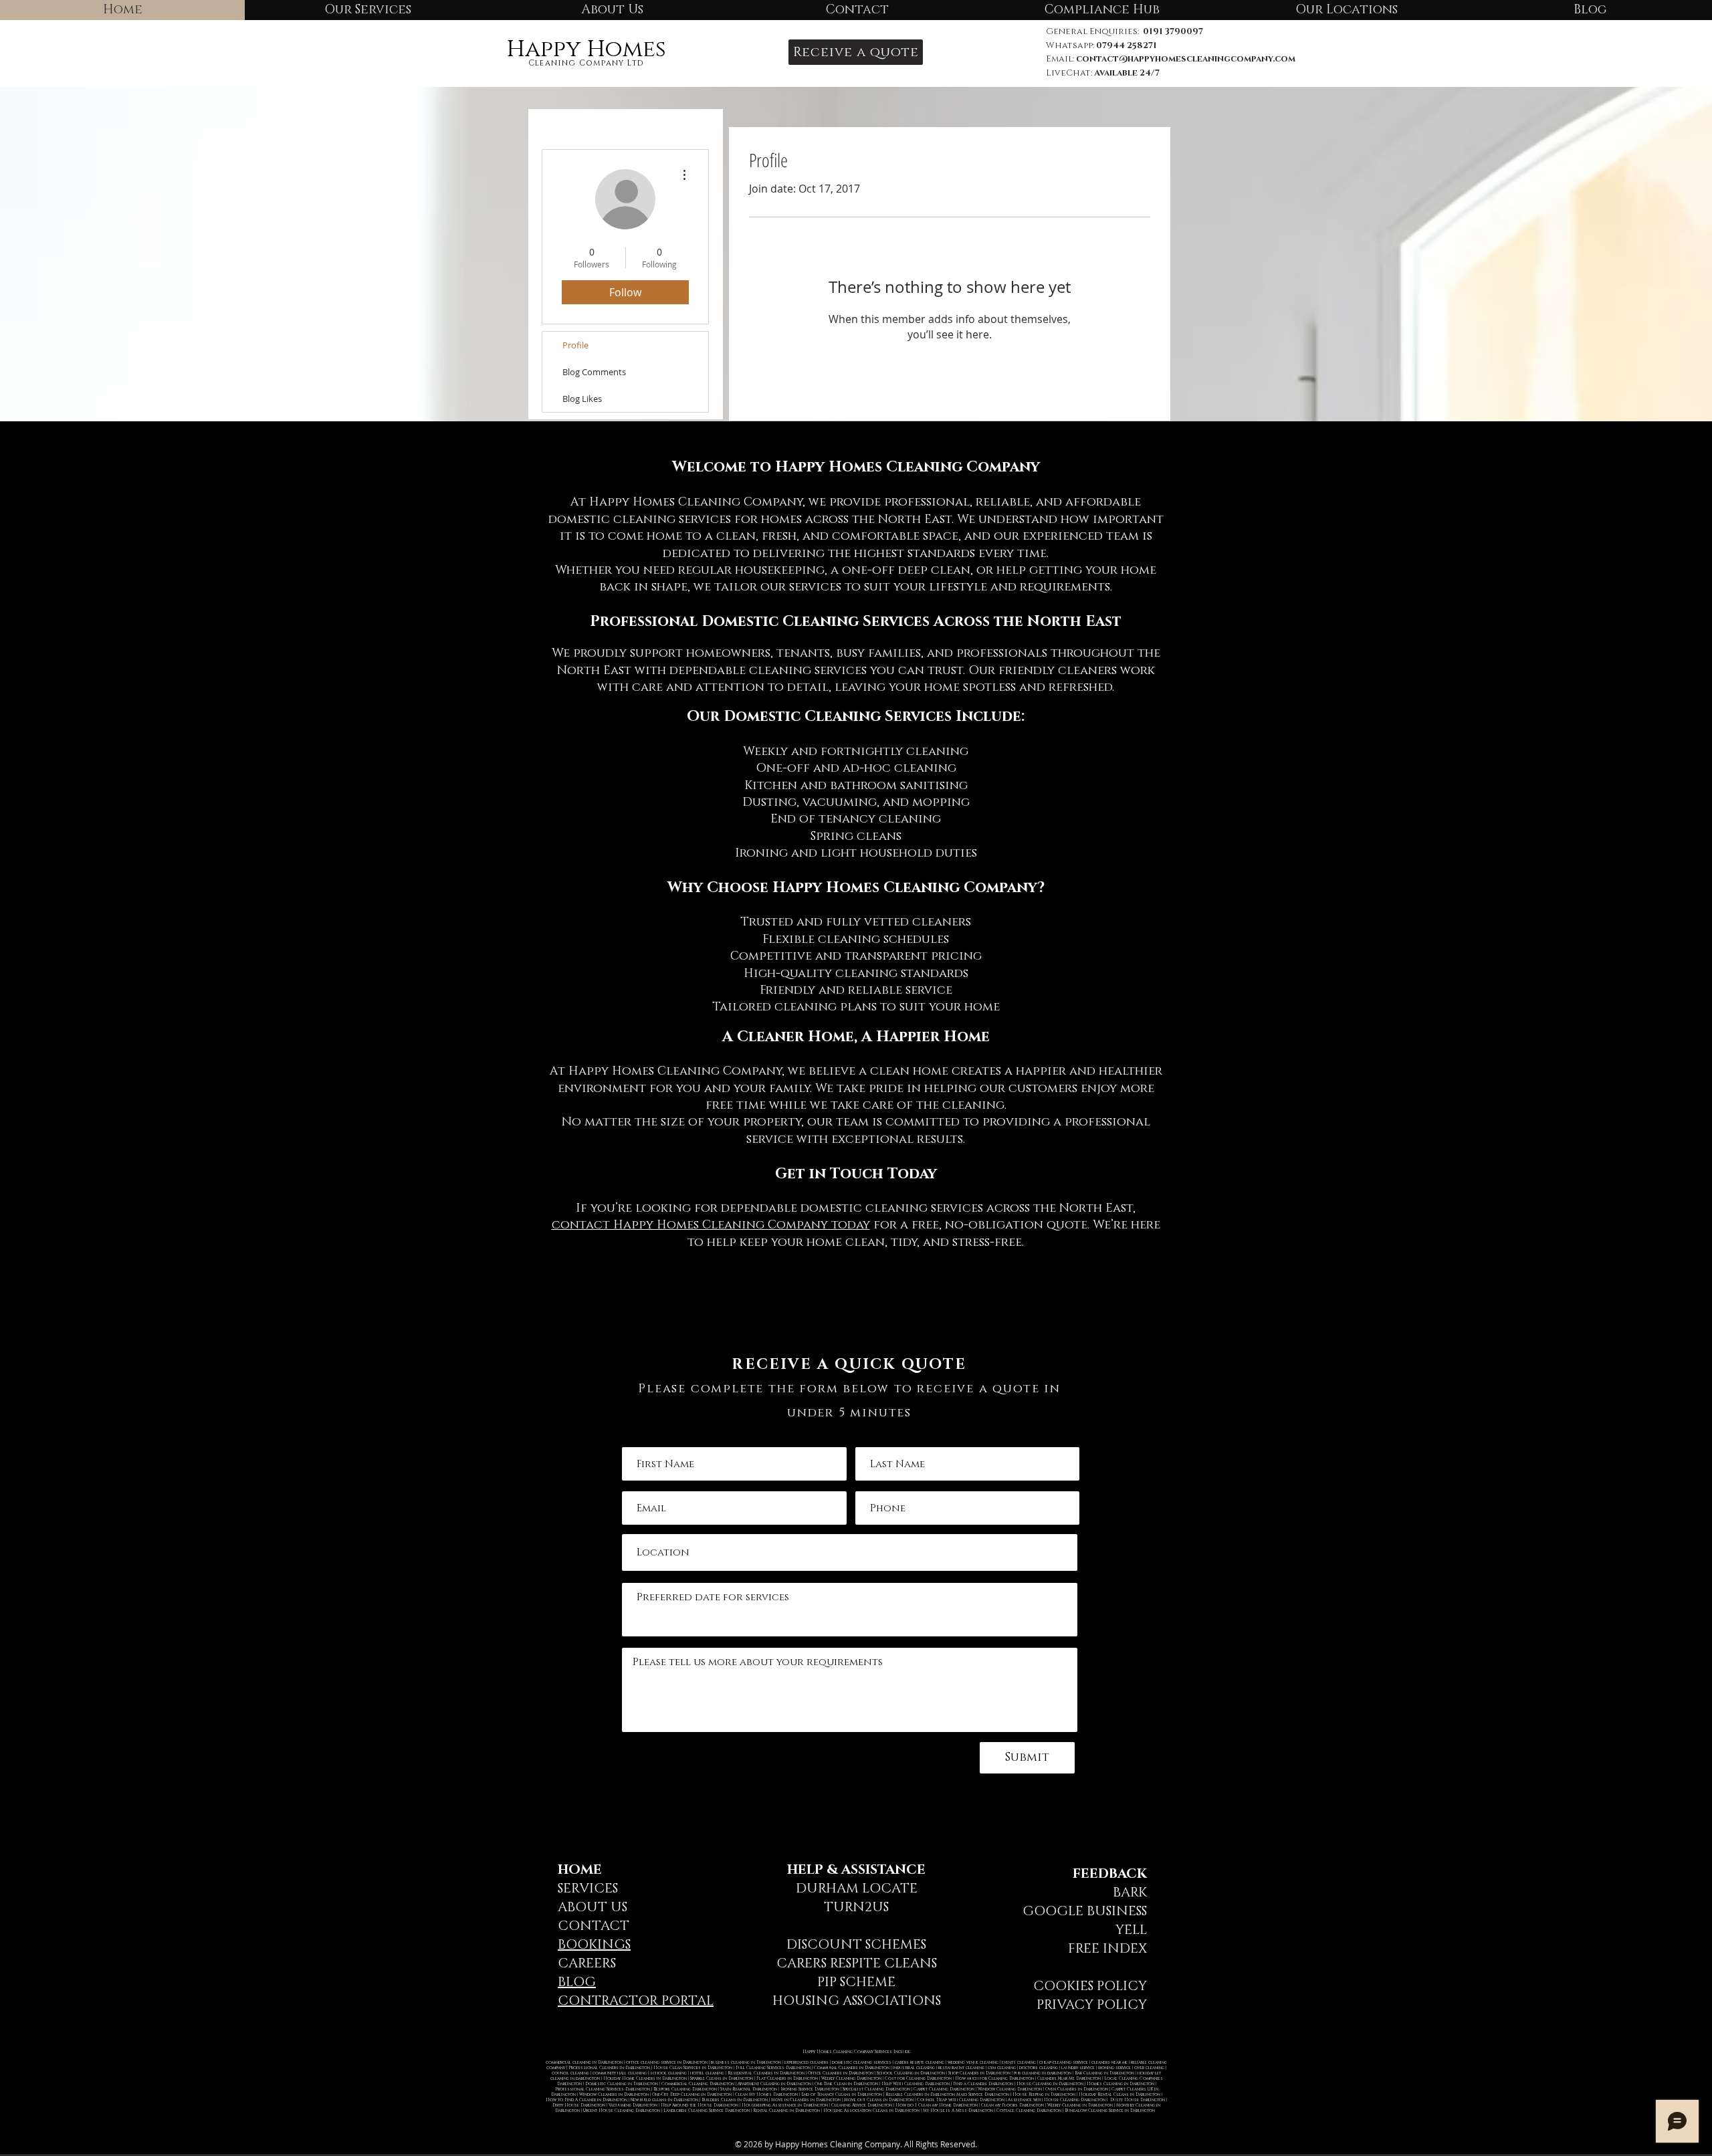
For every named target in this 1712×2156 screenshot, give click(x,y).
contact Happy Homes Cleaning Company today (711, 1225)
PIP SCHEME (856, 1982)
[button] (856, 52)
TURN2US (856, 1907)
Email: (1061, 59)
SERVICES (588, 1889)
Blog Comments (594, 372)
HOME (580, 1870)
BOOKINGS (594, 1945)
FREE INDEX (1107, 1949)
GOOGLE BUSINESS (1085, 1911)
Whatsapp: (1101, 45)
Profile (575, 345)
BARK (1130, 1893)
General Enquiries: (1125, 31)
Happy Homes (586, 49)
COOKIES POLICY (1090, 1986)
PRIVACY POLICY (1092, 2005)
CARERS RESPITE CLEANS (857, 1963)
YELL (1131, 1930)
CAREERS (587, 1963)
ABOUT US (593, 1907)
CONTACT (594, 1926)
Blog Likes (582, 399)
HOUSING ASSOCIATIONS (857, 2001)
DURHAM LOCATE (857, 1889)
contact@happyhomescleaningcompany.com (1186, 59)
